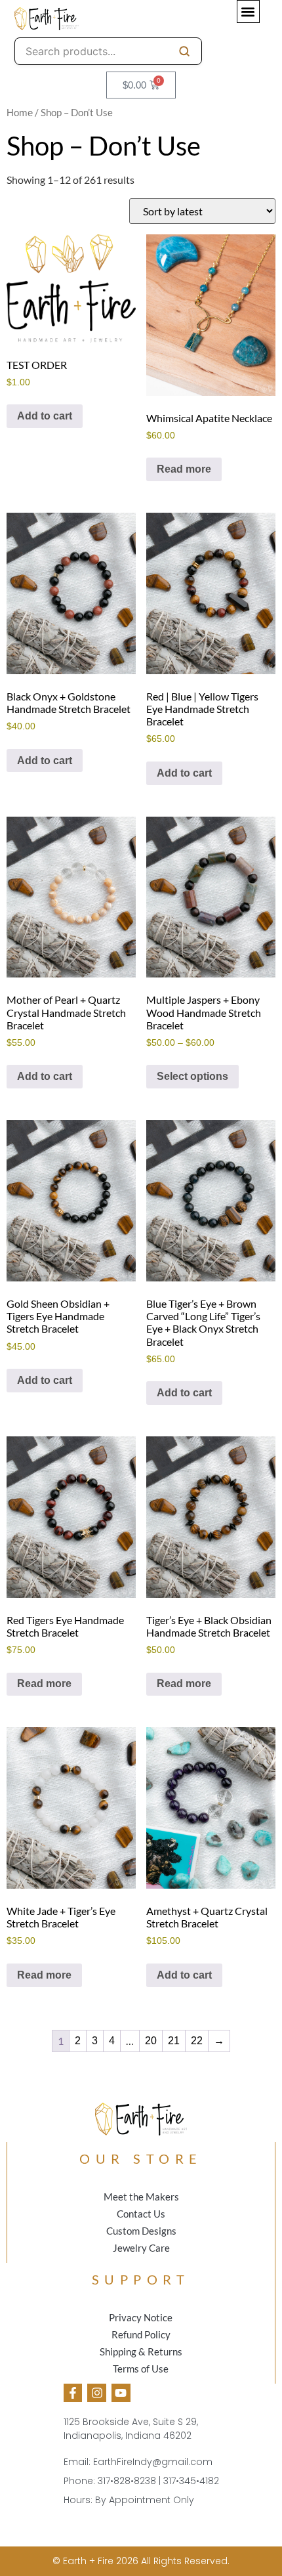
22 (197, 2041)
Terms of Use (141, 2369)
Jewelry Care (141, 2248)
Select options (192, 1076)
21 (174, 2041)
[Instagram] (97, 2393)
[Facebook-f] (73, 2393)
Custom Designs (141, 2231)
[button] (248, 11)
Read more (184, 469)
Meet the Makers (141, 2197)
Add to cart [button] (45, 416)
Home (20, 113)
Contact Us (141, 2214)
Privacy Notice (141, 2317)
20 (151, 2041)
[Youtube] (121, 2393)
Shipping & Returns (141, 2351)
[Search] (184, 51)
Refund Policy (141, 2334)
